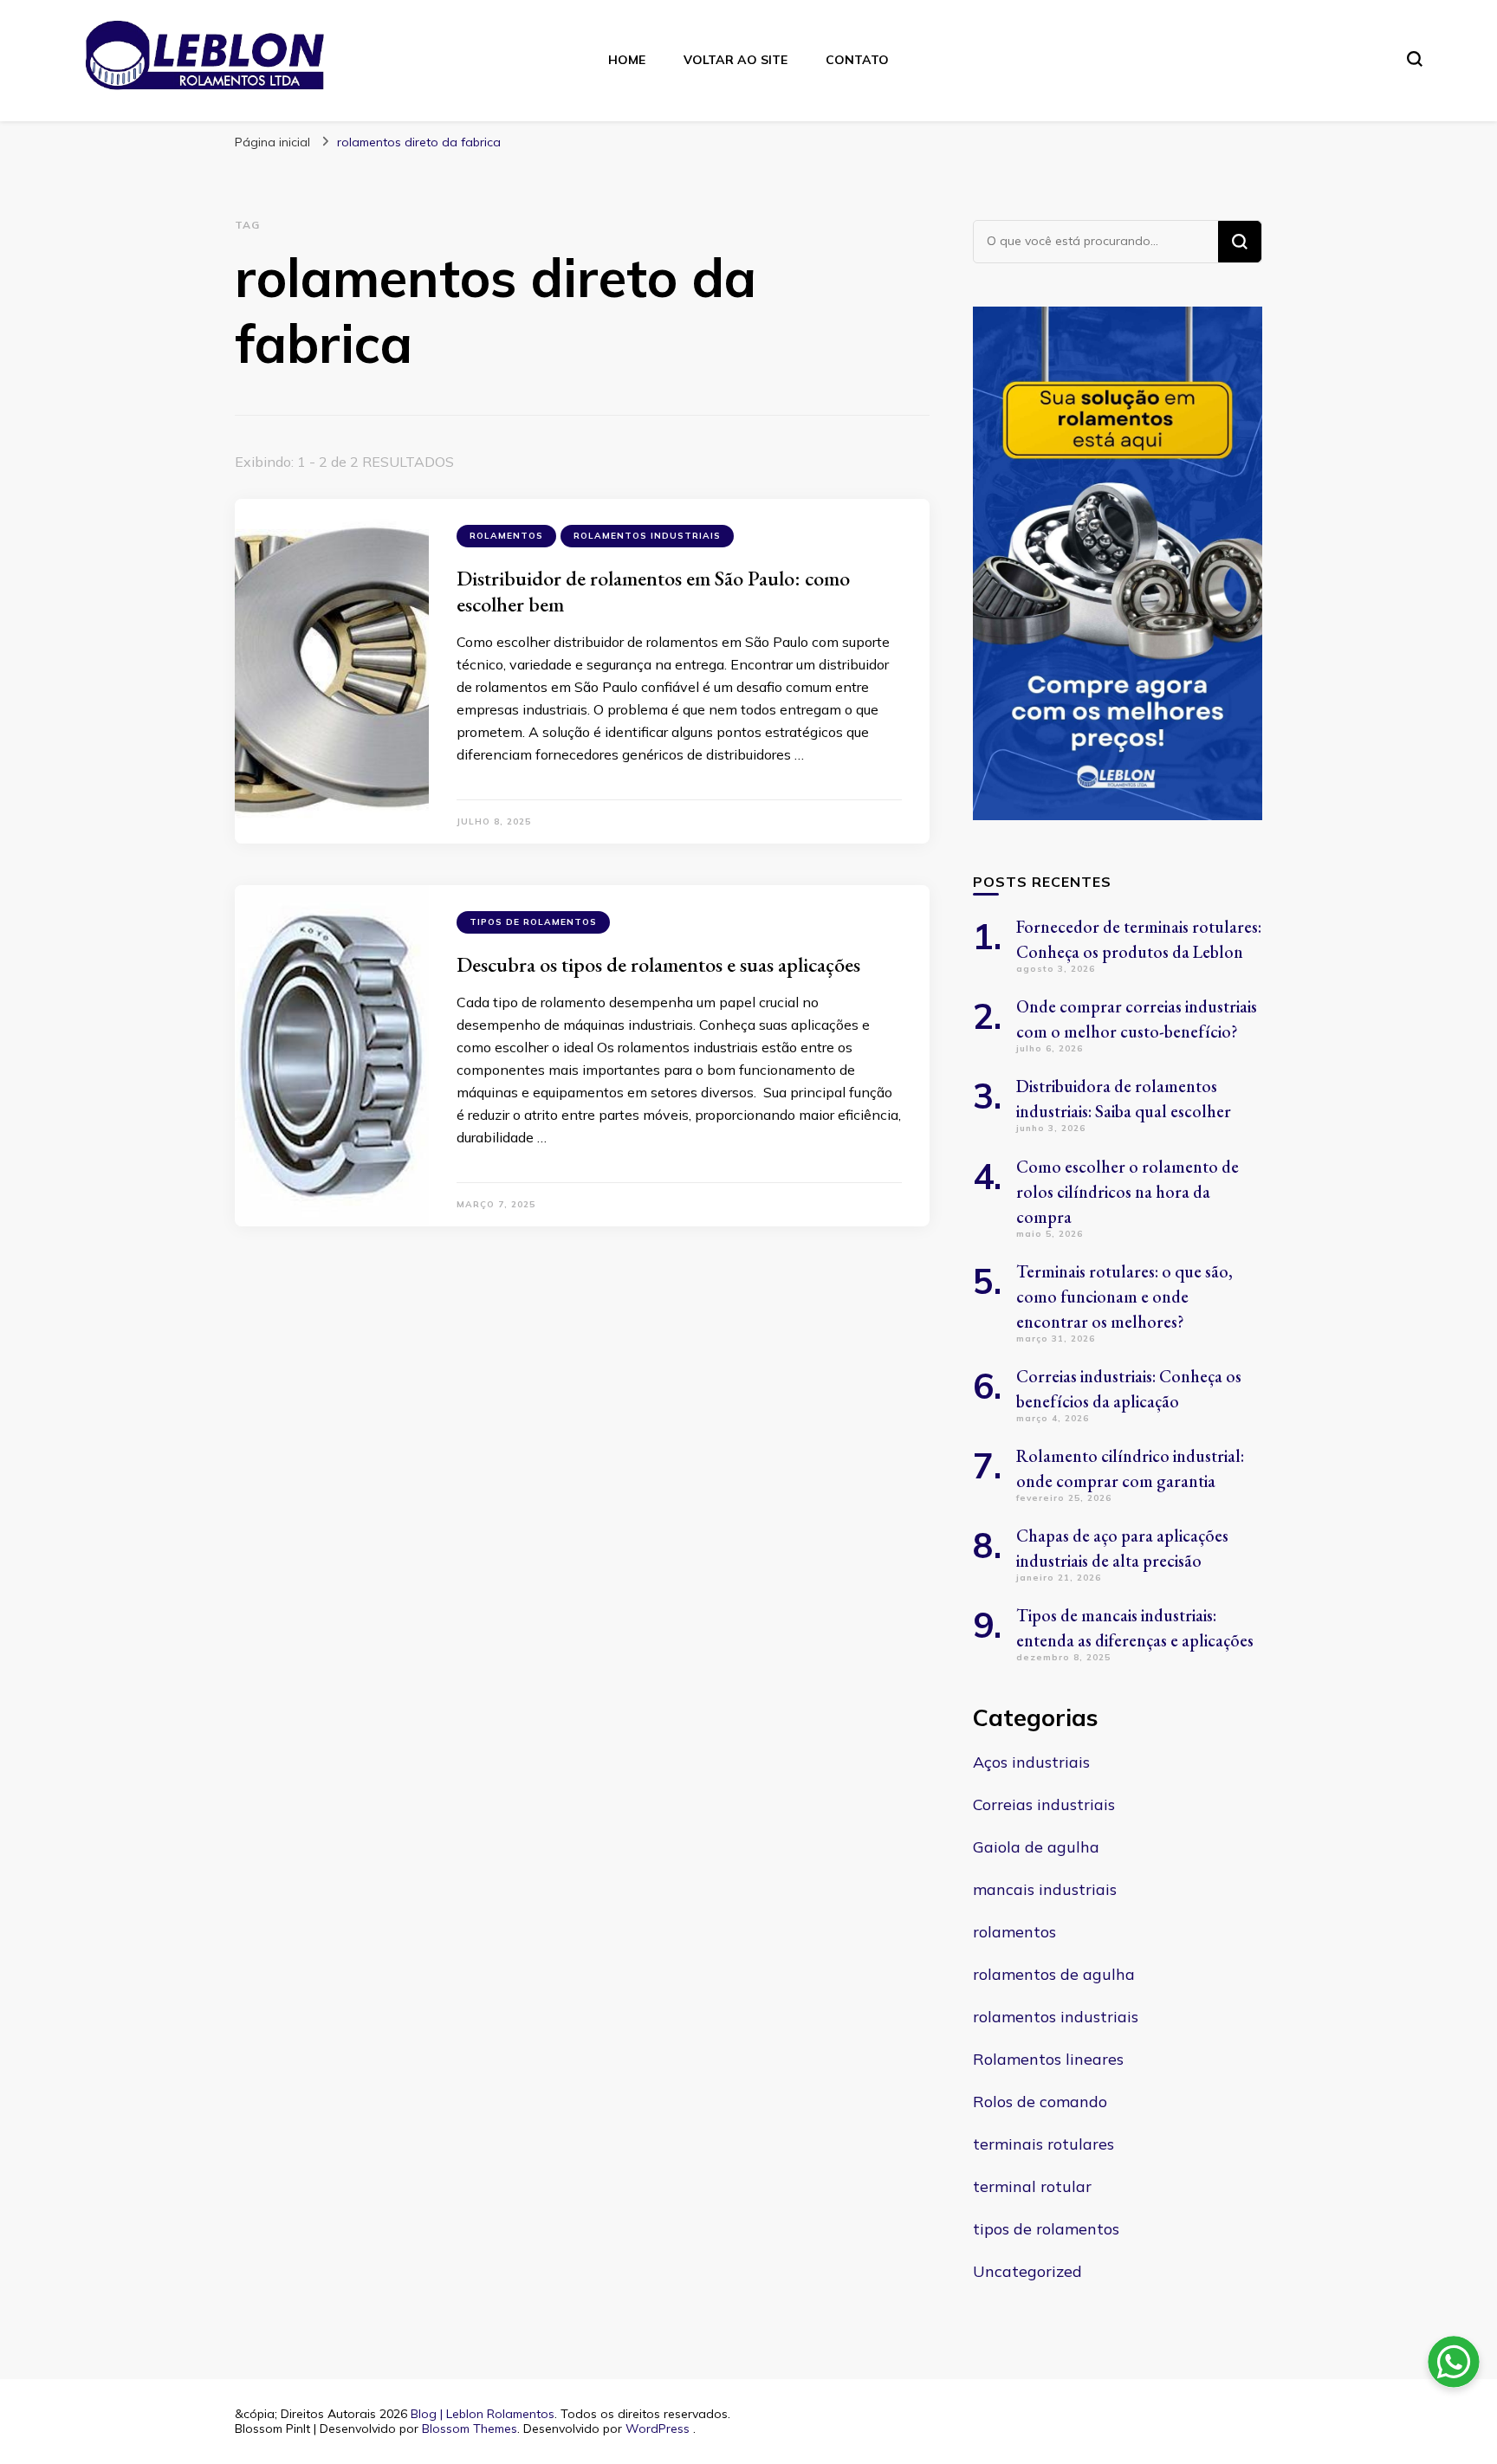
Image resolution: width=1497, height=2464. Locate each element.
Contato (857, 60)
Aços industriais (1031, 1762)
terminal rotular (1032, 2186)
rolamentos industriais (647, 536)
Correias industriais (1044, 1804)
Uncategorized (1027, 2271)
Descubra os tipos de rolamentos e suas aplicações (658, 964)
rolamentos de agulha (1054, 1974)
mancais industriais (1045, 1889)
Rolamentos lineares (1048, 2059)
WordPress (658, 2428)
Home (627, 60)
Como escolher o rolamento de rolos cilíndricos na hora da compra (1128, 1192)
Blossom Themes (470, 2428)
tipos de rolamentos (533, 922)
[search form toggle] (1415, 59)
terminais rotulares (1043, 2144)
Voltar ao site (736, 60)
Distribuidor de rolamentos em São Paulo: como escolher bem (653, 591)
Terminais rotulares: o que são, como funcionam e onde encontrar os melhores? (1124, 1297)
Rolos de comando (1040, 2102)
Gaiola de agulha (1036, 1847)
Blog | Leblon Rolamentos (483, 2414)
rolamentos (506, 536)
